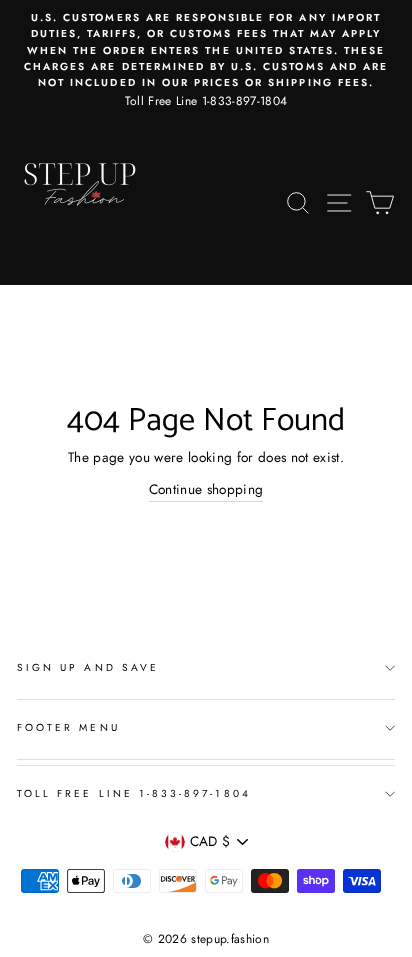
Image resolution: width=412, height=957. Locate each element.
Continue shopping (206, 489)
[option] (206, 60)
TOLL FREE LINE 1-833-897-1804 (134, 793)
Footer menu (68, 727)
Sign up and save (88, 667)
